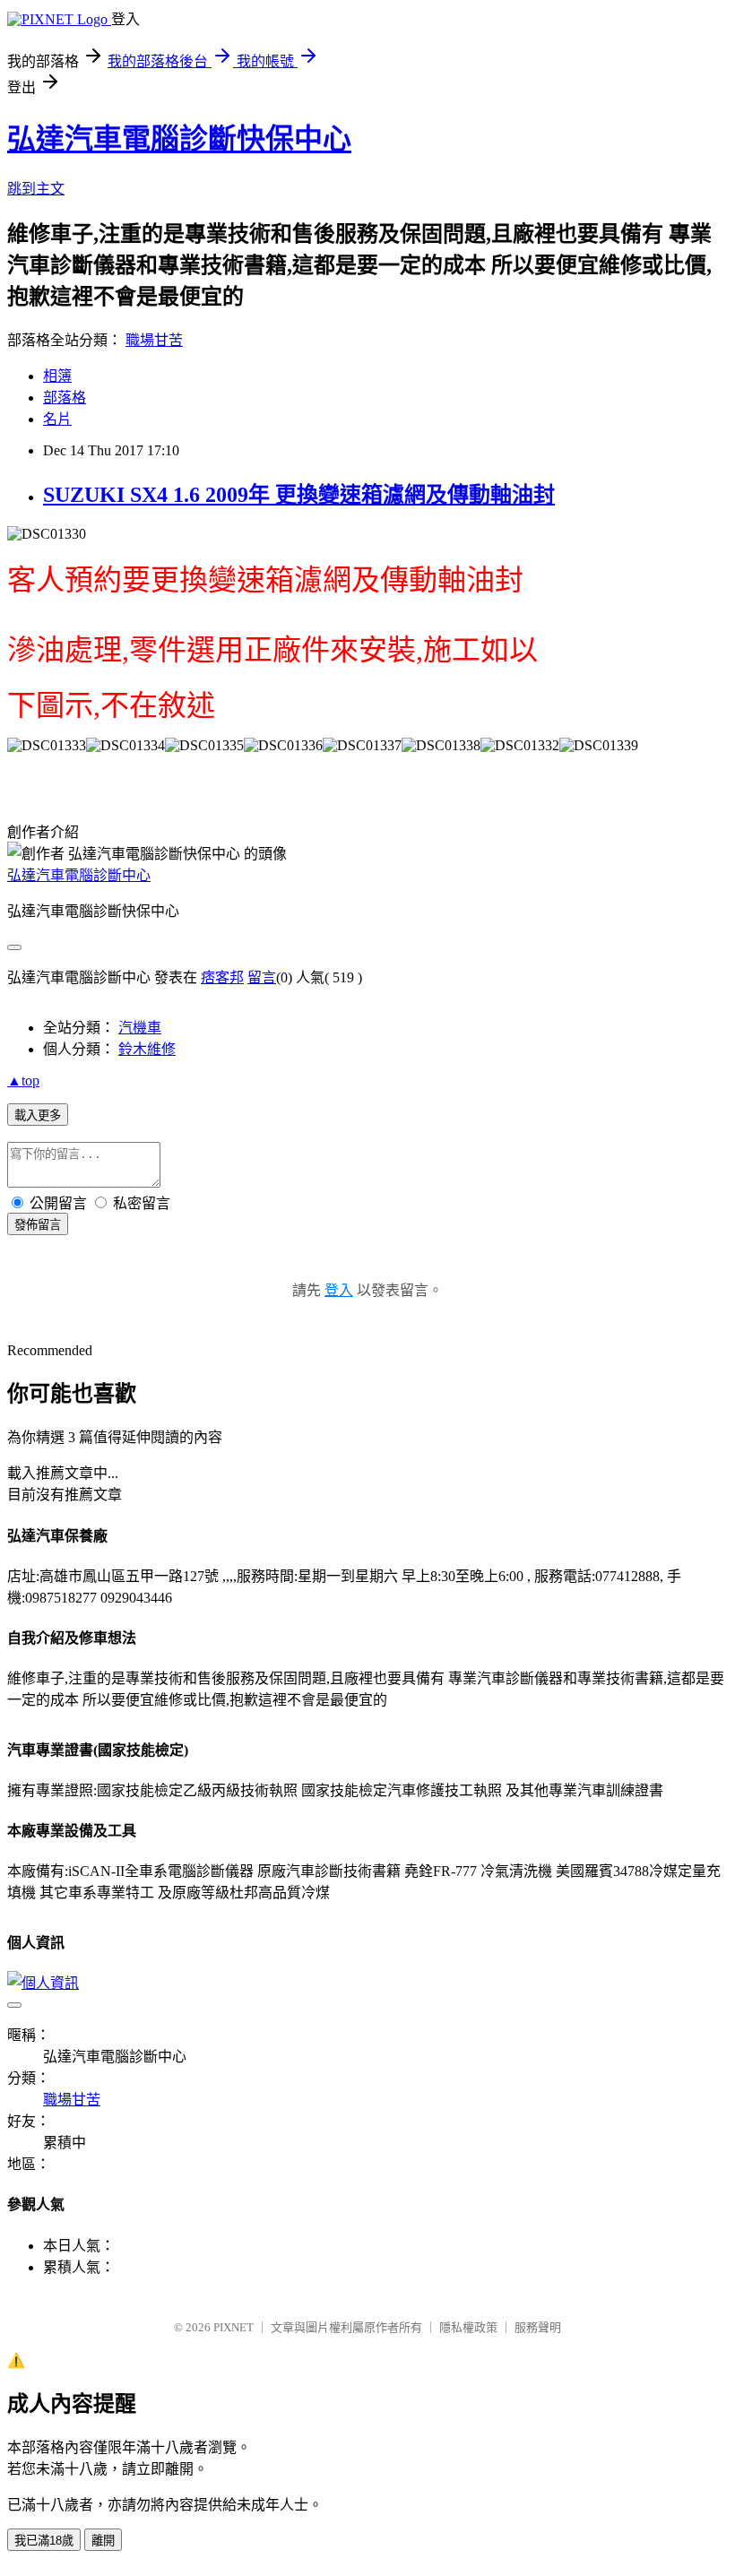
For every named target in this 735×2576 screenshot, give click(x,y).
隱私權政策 (468, 2327)
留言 (262, 977)
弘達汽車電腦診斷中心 (79, 875)
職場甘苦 (154, 340)
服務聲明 (538, 2327)
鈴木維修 (147, 1049)
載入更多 (38, 1115)
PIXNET (233, 2327)
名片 (57, 419)
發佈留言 (38, 1225)
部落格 (65, 398)
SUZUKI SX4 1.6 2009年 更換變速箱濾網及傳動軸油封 (299, 495)
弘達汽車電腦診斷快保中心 (179, 139)
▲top (23, 1081)
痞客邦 (222, 977)
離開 (103, 2541)
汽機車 (140, 1028)
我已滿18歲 (44, 2541)
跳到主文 (36, 189)
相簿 (57, 376)
